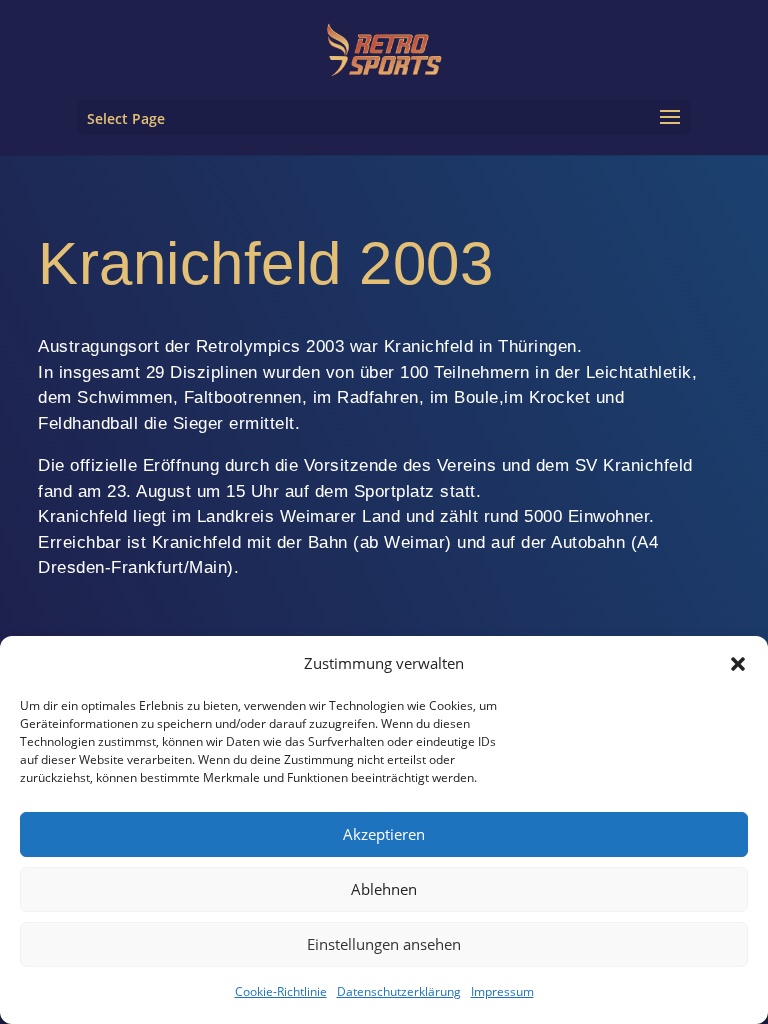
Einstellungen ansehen (384, 944)
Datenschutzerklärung (399, 991)
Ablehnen (384, 889)
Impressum (502, 991)
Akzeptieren (384, 834)
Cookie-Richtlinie (281, 991)
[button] (738, 664)
